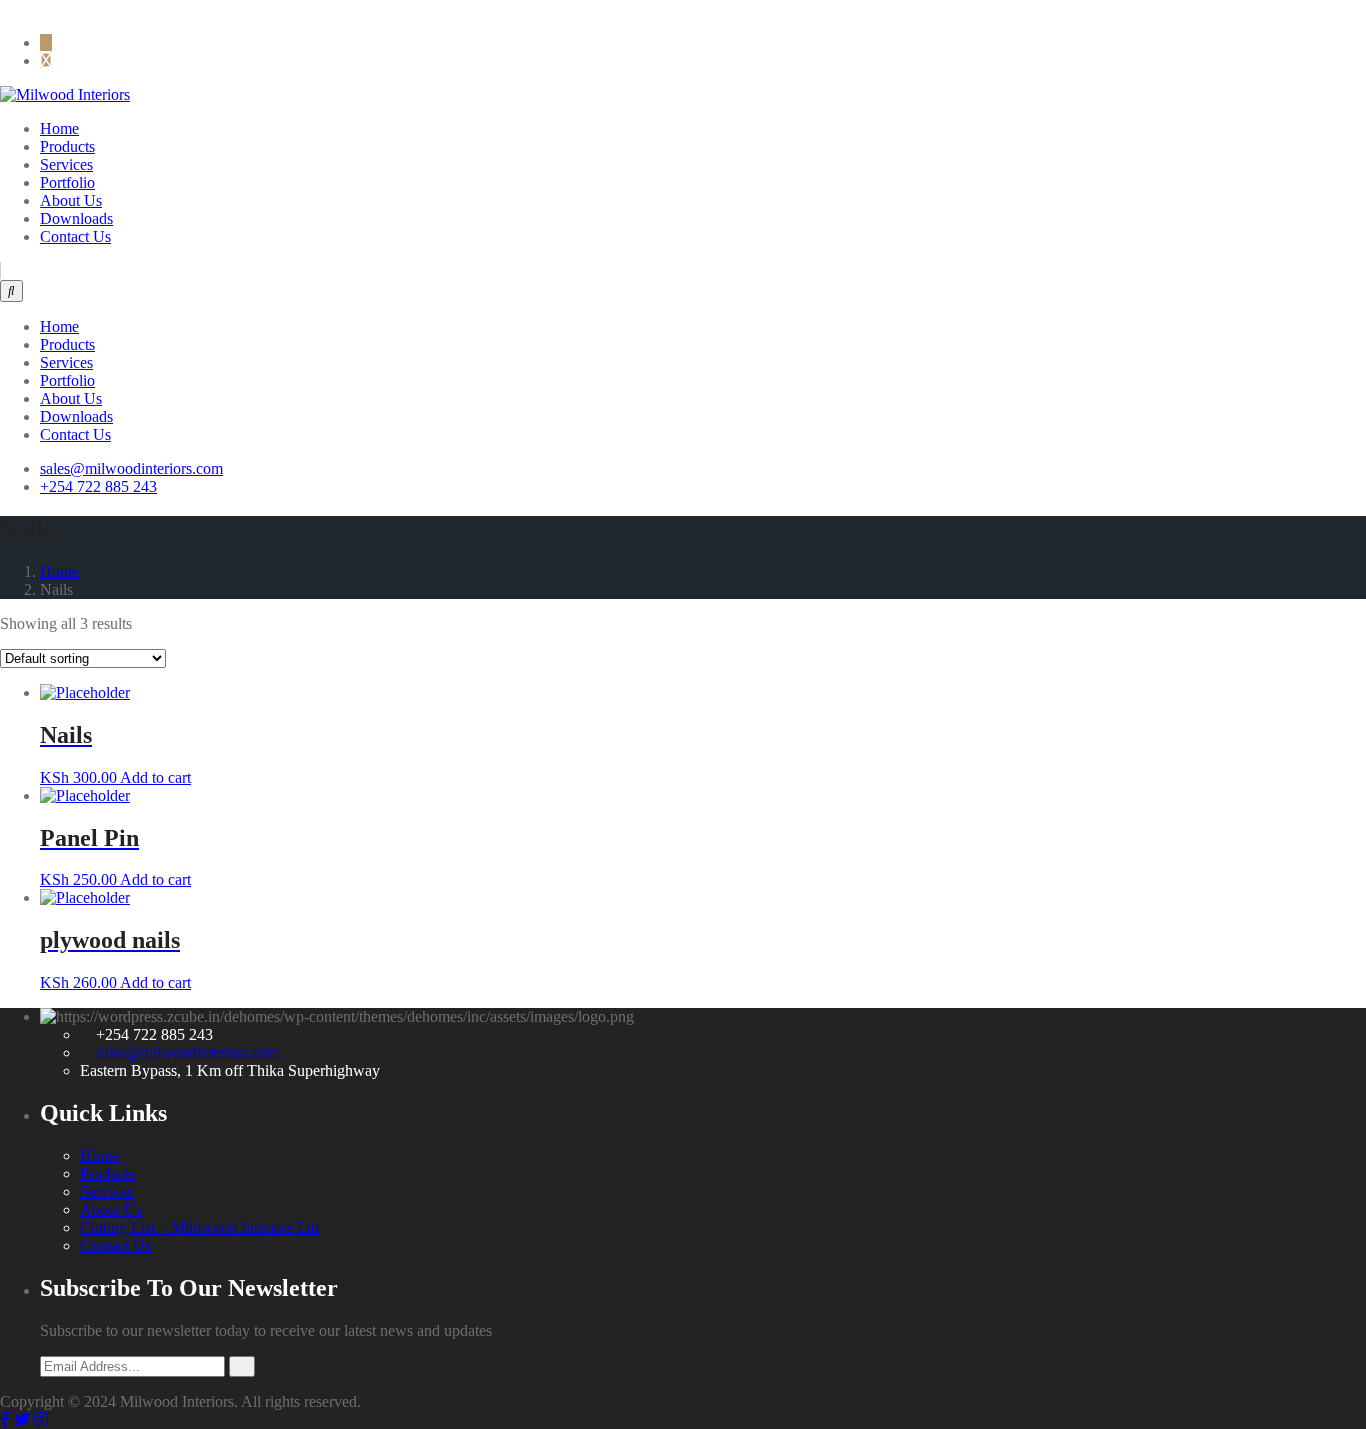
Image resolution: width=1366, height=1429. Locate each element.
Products (67, 146)
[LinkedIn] (21, 8)
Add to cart (155, 777)
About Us (71, 200)
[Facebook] (5, 8)
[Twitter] (40, 8)
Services (66, 164)
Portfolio (67, 182)
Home (59, 128)
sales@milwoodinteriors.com (187, 1052)
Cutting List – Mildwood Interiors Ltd (199, 1227)
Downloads (76, 218)
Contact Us (75, 236)
